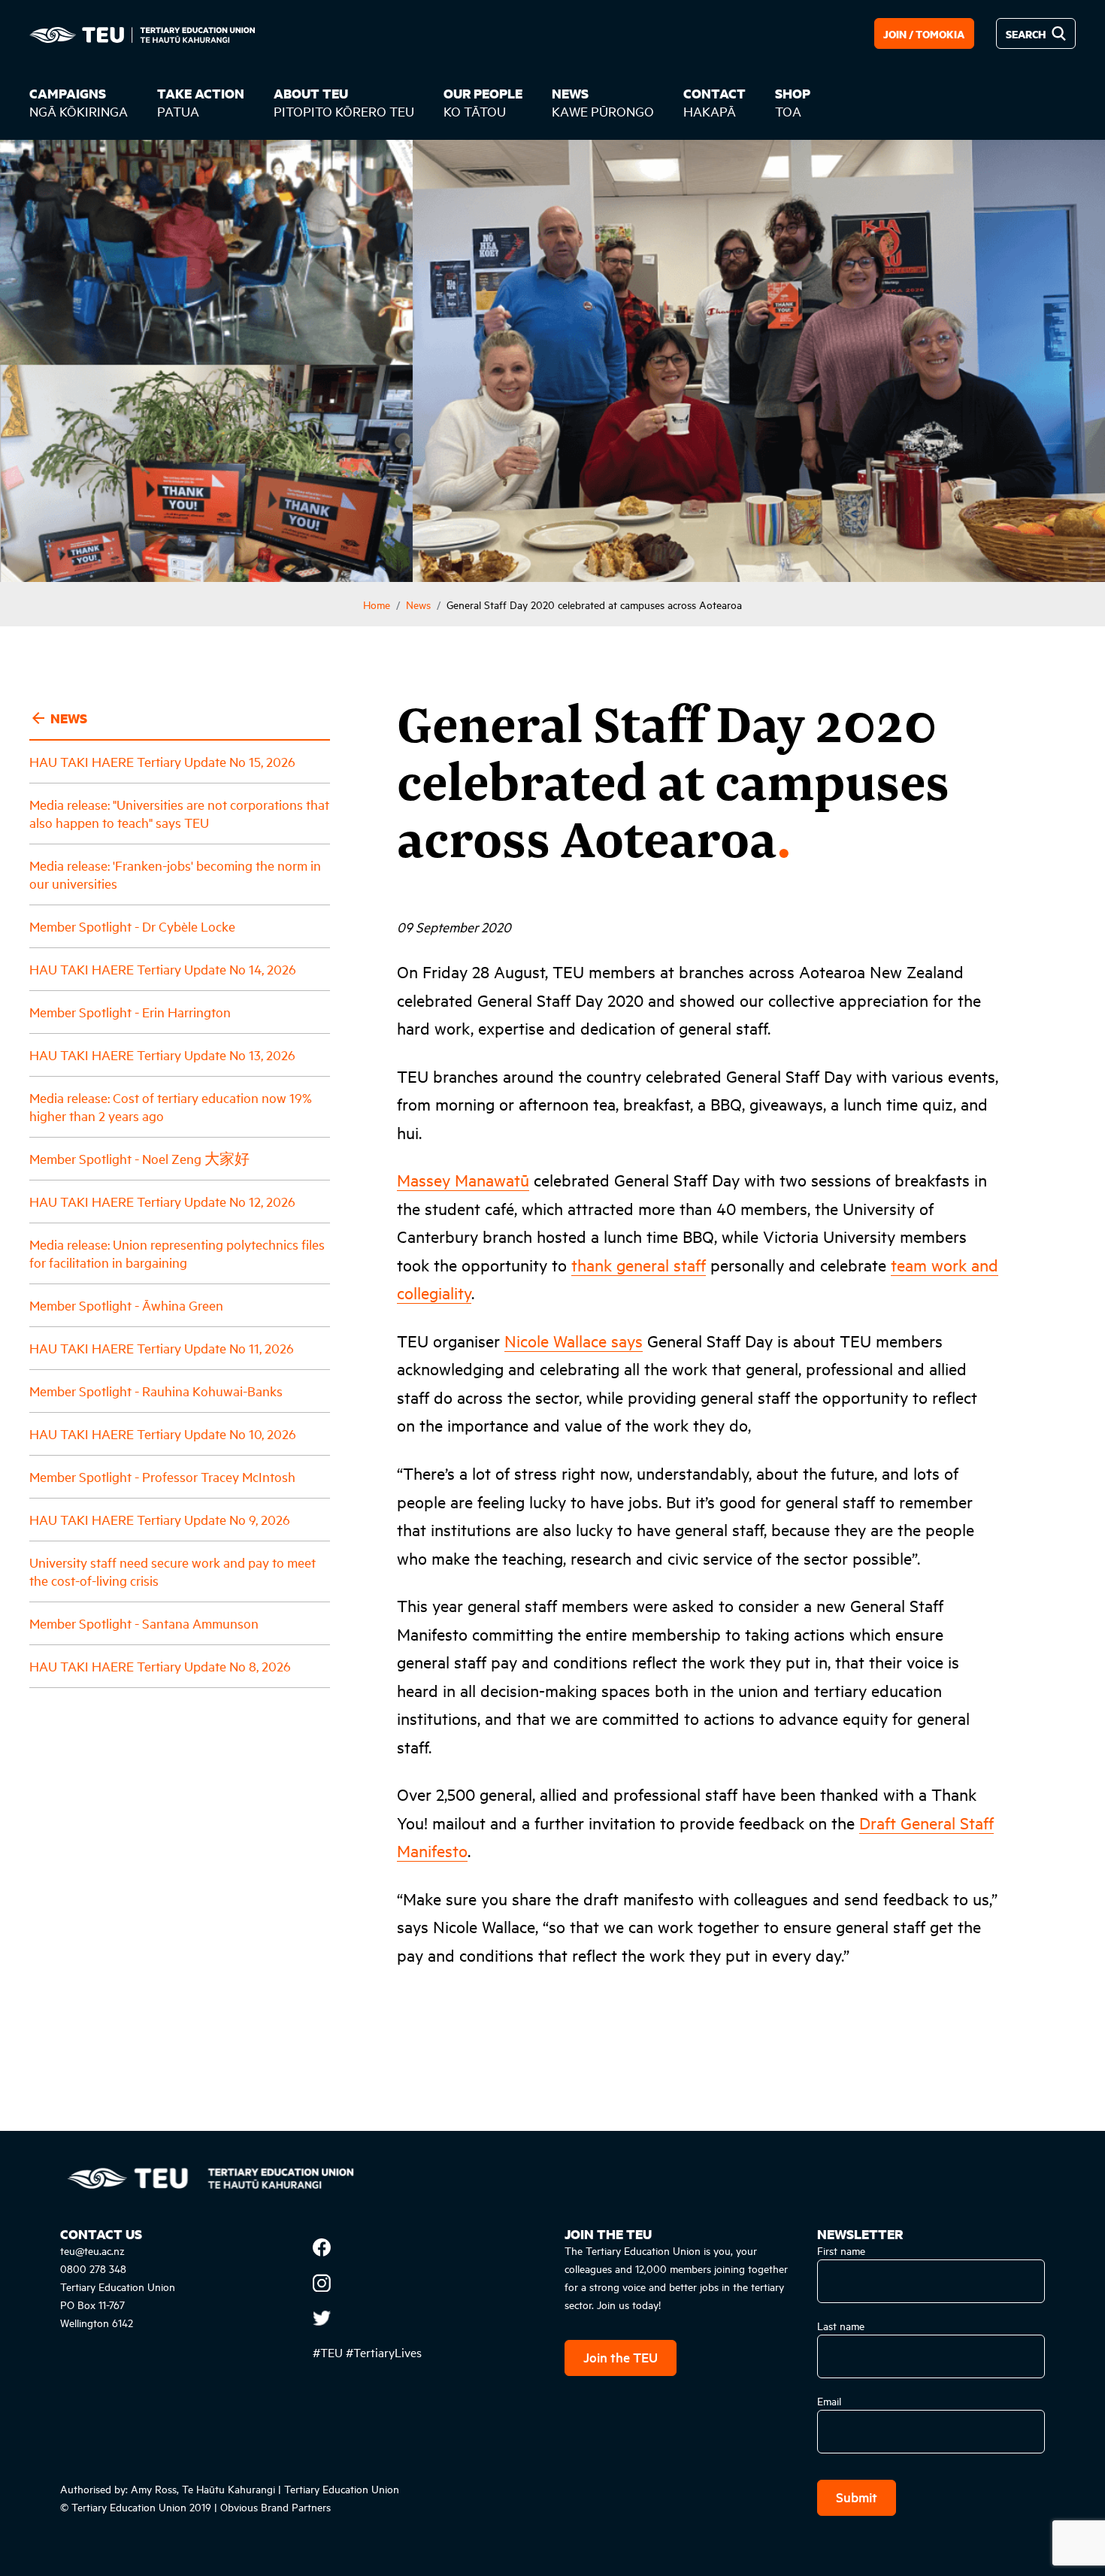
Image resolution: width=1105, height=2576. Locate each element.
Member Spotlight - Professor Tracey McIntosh (162, 1476)
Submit (857, 2497)
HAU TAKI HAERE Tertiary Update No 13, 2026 (162, 1055)
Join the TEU (621, 2357)
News (418, 604)
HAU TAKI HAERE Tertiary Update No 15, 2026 (162, 761)
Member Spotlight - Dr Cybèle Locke (132, 926)
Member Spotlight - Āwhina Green (126, 1305)
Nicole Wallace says (574, 1341)
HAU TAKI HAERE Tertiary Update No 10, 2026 (163, 1433)
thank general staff (639, 1265)
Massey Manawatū (463, 1180)
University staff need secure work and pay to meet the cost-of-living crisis (173, 1571)
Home (377, 604)
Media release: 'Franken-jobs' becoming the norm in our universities (175, 874)
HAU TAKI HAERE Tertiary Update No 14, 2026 (163, 969)
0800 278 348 (93, 2268)
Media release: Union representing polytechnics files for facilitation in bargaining (177, 1253)
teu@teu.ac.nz (92, 2250)
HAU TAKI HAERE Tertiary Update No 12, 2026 (162, 1201)
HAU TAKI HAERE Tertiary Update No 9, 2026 (160, 1519)
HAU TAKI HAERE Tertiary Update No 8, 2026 (160, 1666)
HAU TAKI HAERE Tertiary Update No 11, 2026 (162, 1348)
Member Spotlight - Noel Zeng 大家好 (139, 1158)
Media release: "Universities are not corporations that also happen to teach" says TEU (179, 813)
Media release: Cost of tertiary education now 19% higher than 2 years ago (171, 1106)
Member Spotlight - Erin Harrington (130, 1012)
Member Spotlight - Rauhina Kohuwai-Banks (156, 1391)
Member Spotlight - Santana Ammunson (144, 1623)
